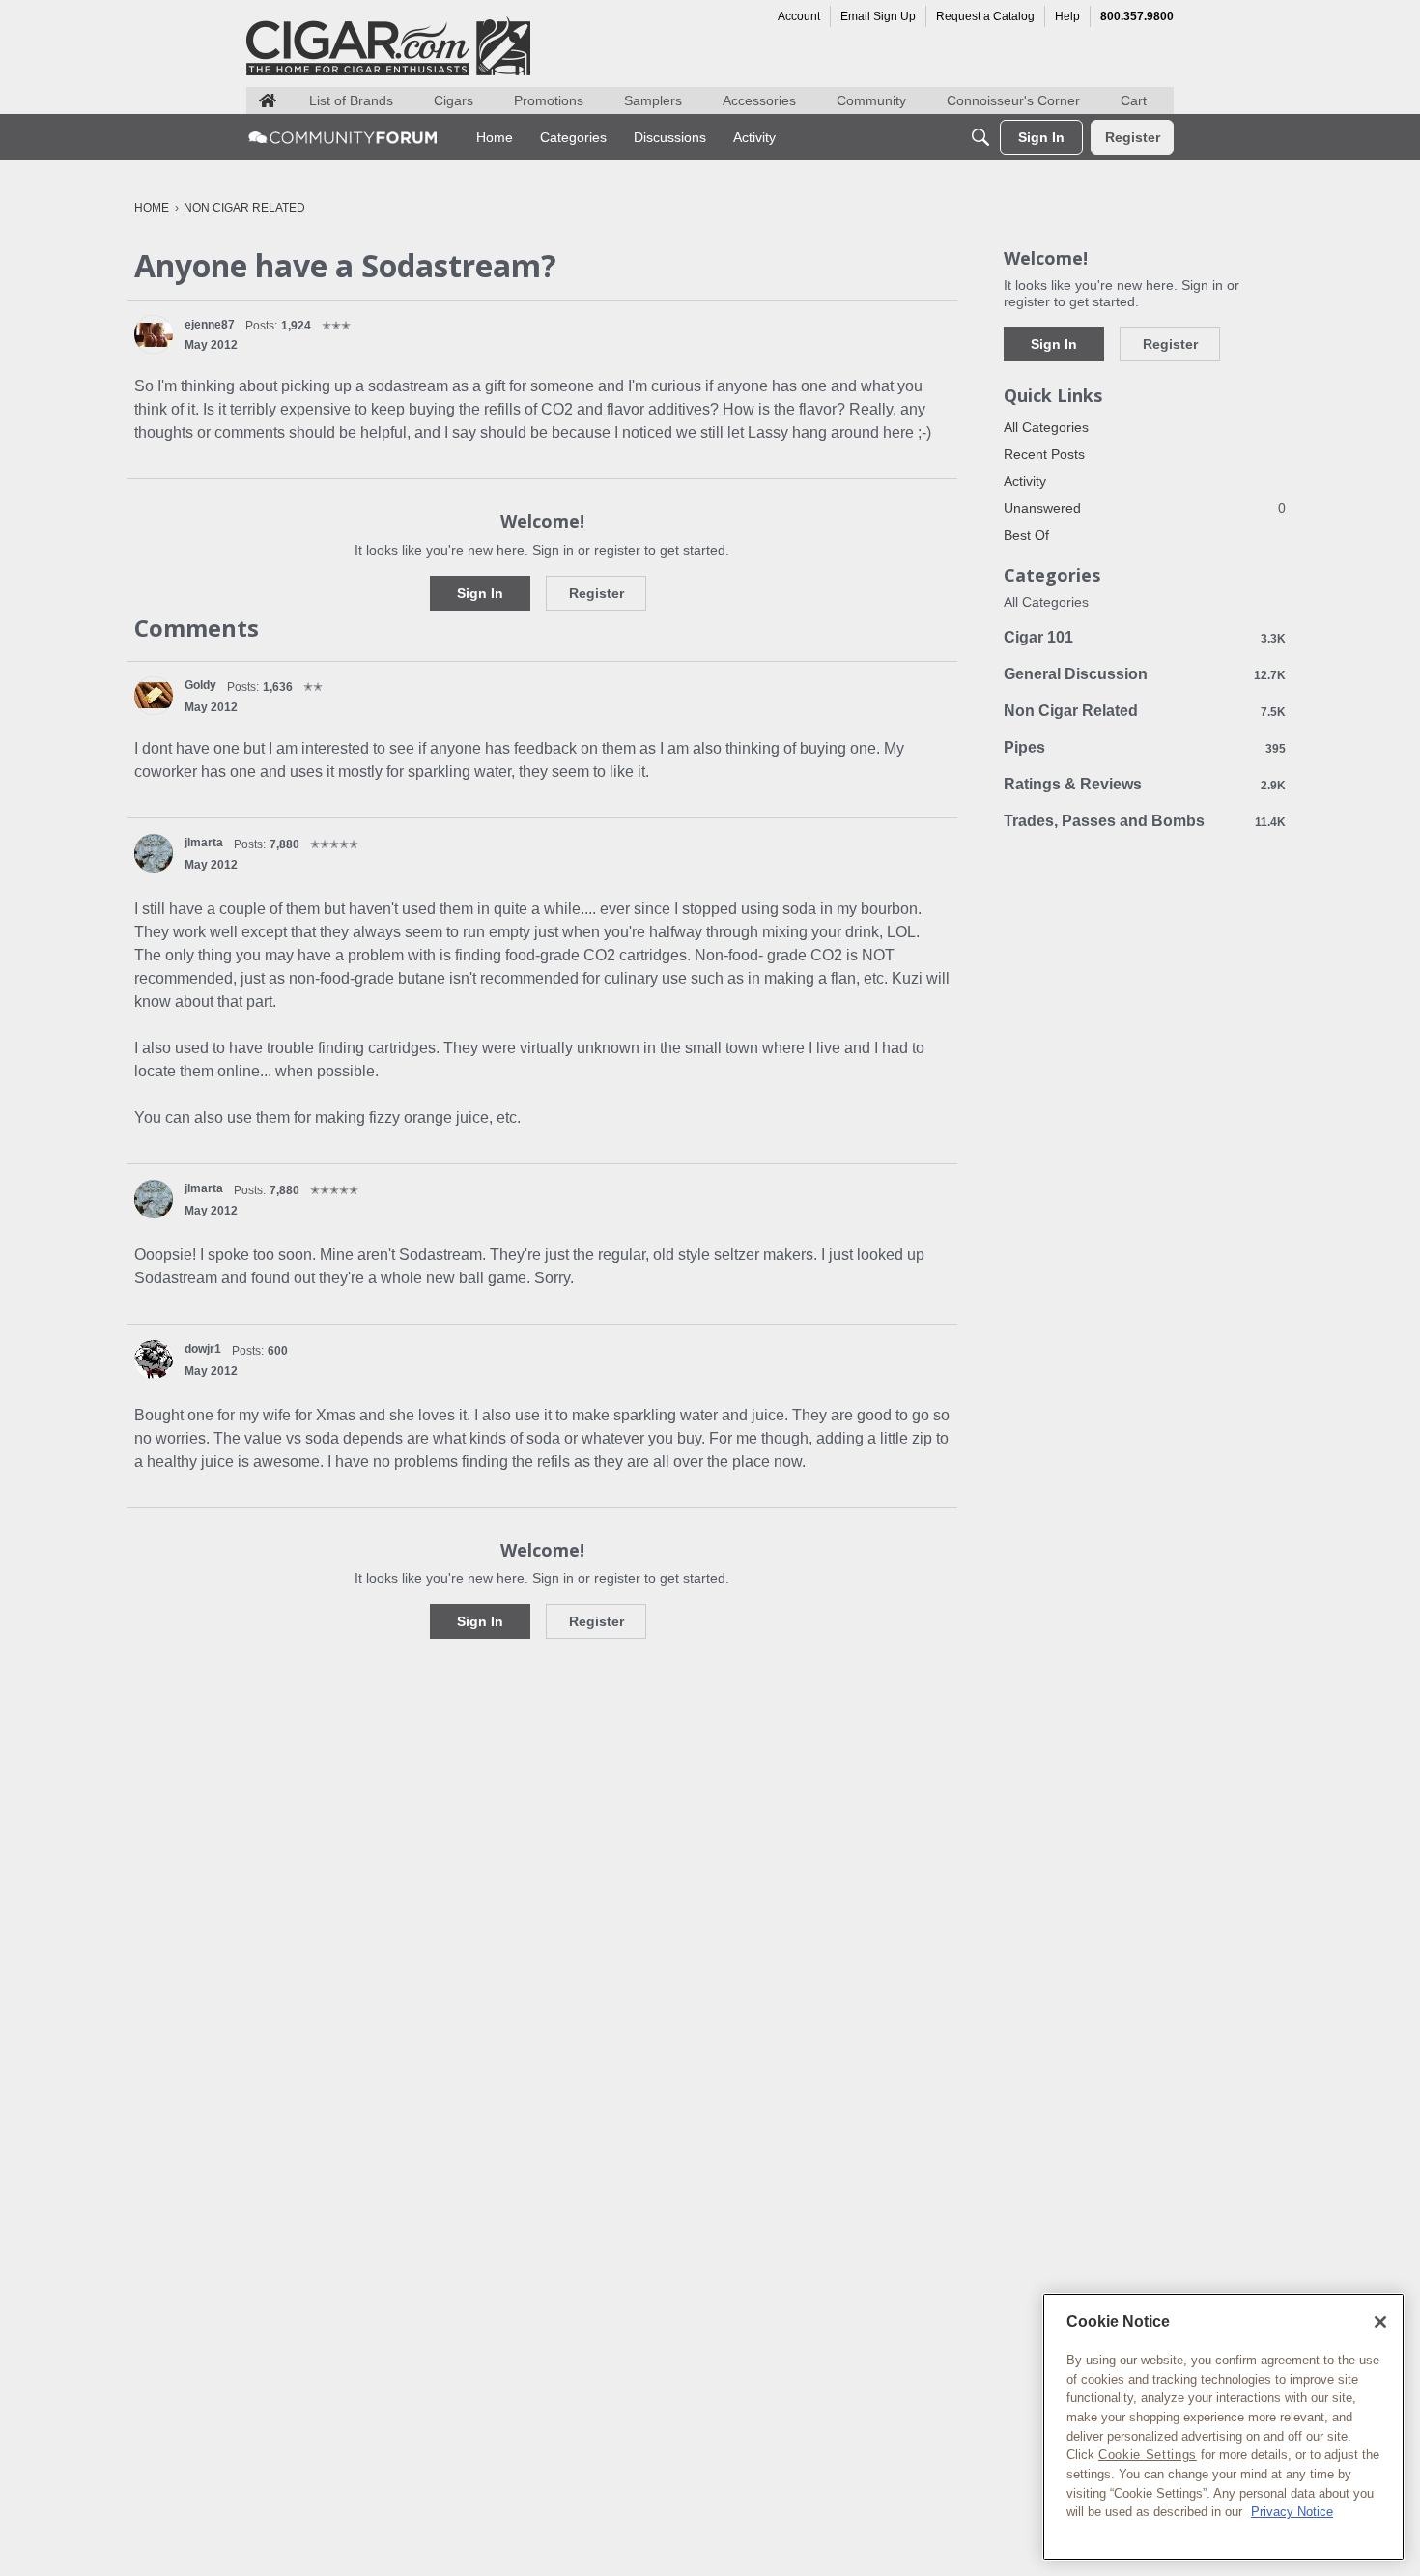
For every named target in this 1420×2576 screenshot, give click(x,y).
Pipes (1145, 747)
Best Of (1026, 535)
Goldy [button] (200, 685)
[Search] (980, 137)
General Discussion (1145, 674)
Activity (1025, 481)
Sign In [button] (480, 593)
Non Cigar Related (1145, 711)
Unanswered (1145, 508)
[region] (1223, 2427)
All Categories (1046, 427)
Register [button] (596, 593)
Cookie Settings (1148, 2455)
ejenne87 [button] (210, 325)
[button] (154, 334)
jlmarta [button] (204, 843)
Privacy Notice (1292, 2512)
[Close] (1380, 2322)
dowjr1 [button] (203, 1349)
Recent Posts (1044, 454)
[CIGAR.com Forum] (343, 137)
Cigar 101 (1145, 637)
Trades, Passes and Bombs (1145, 821)
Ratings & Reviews (1145, 784)
